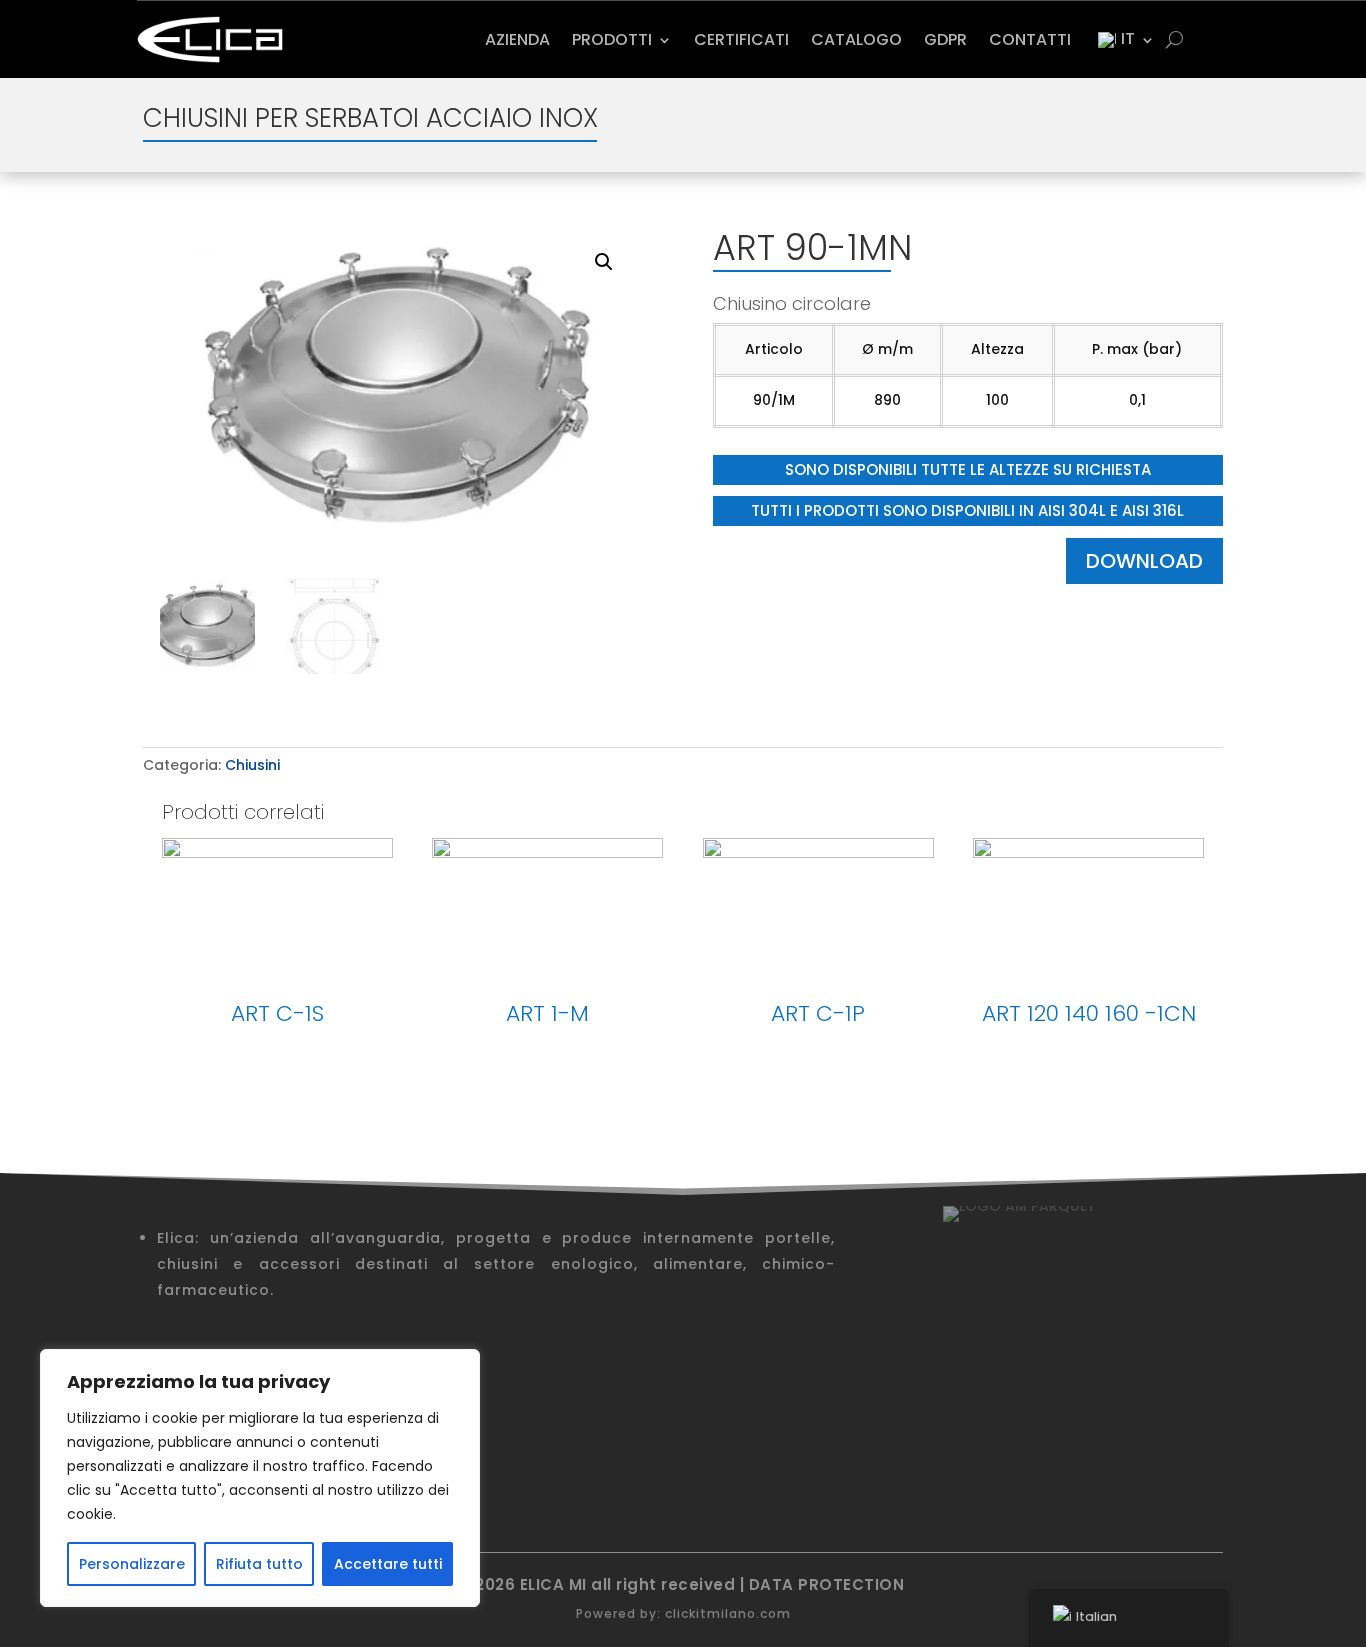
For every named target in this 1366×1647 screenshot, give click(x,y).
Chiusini (252, 765)
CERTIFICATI (741, 39)
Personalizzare (132, 1564)
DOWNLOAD (1144, 561)
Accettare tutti (388, 1564)
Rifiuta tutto (259, 1564)
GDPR (945, 39)
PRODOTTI (612, 39)
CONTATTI (1030, 39)
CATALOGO (856, 39)
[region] (260, 1478)
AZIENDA (517, 39)
